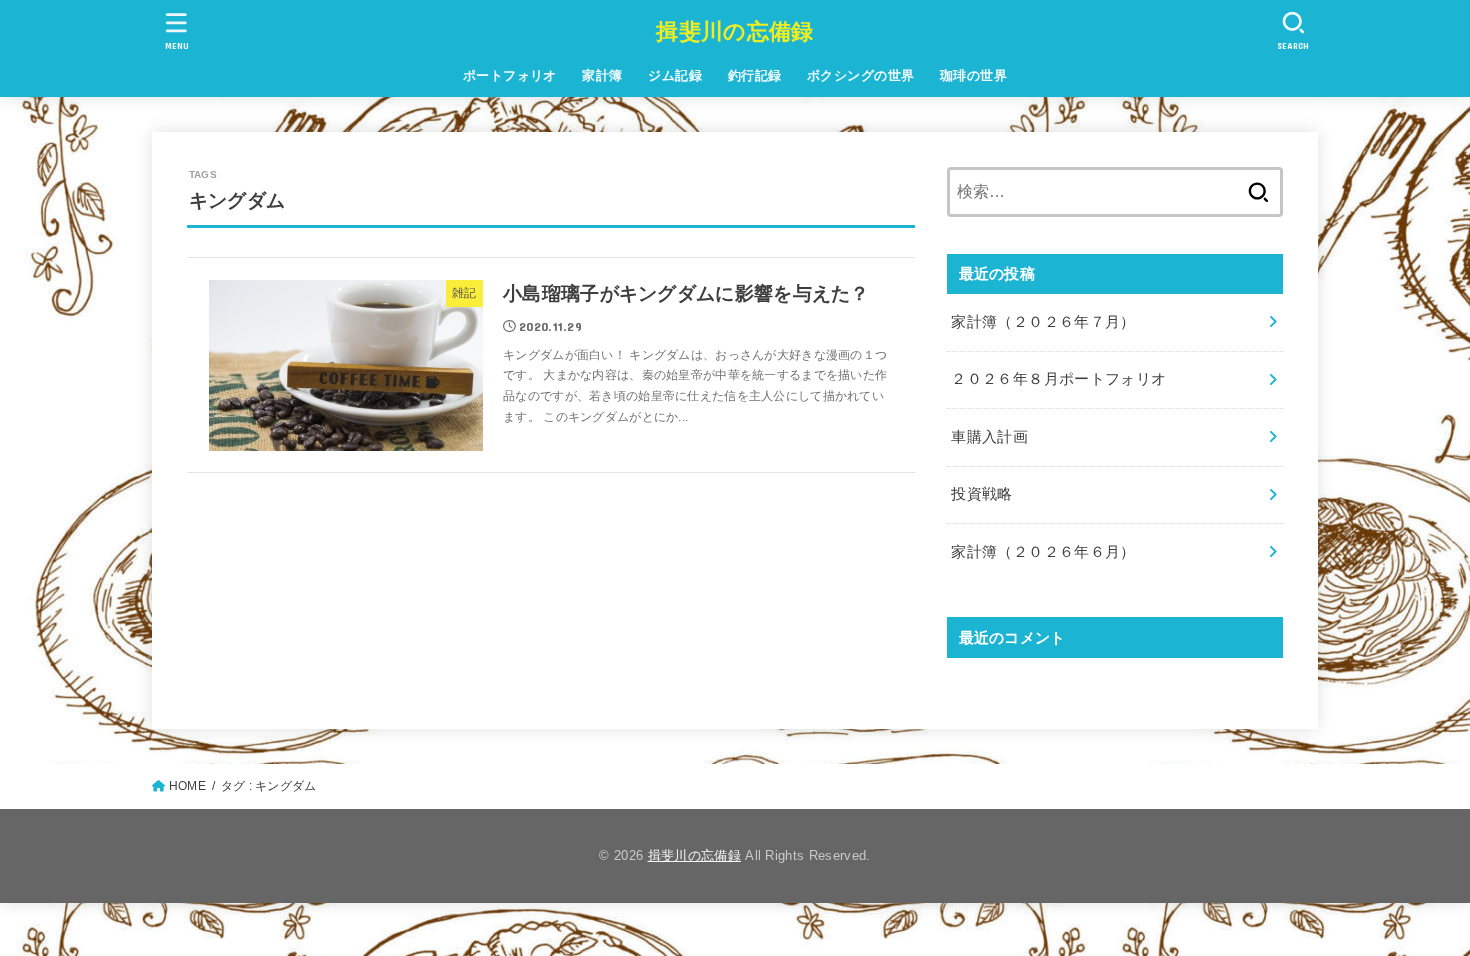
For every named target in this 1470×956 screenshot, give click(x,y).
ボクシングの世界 (860, 75)
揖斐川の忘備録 (734, 31)
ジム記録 (675, 75)
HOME (187, 786)
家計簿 (602, 75)
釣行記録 (755, 75)
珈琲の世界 (973, 75)
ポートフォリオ (510, 75)
